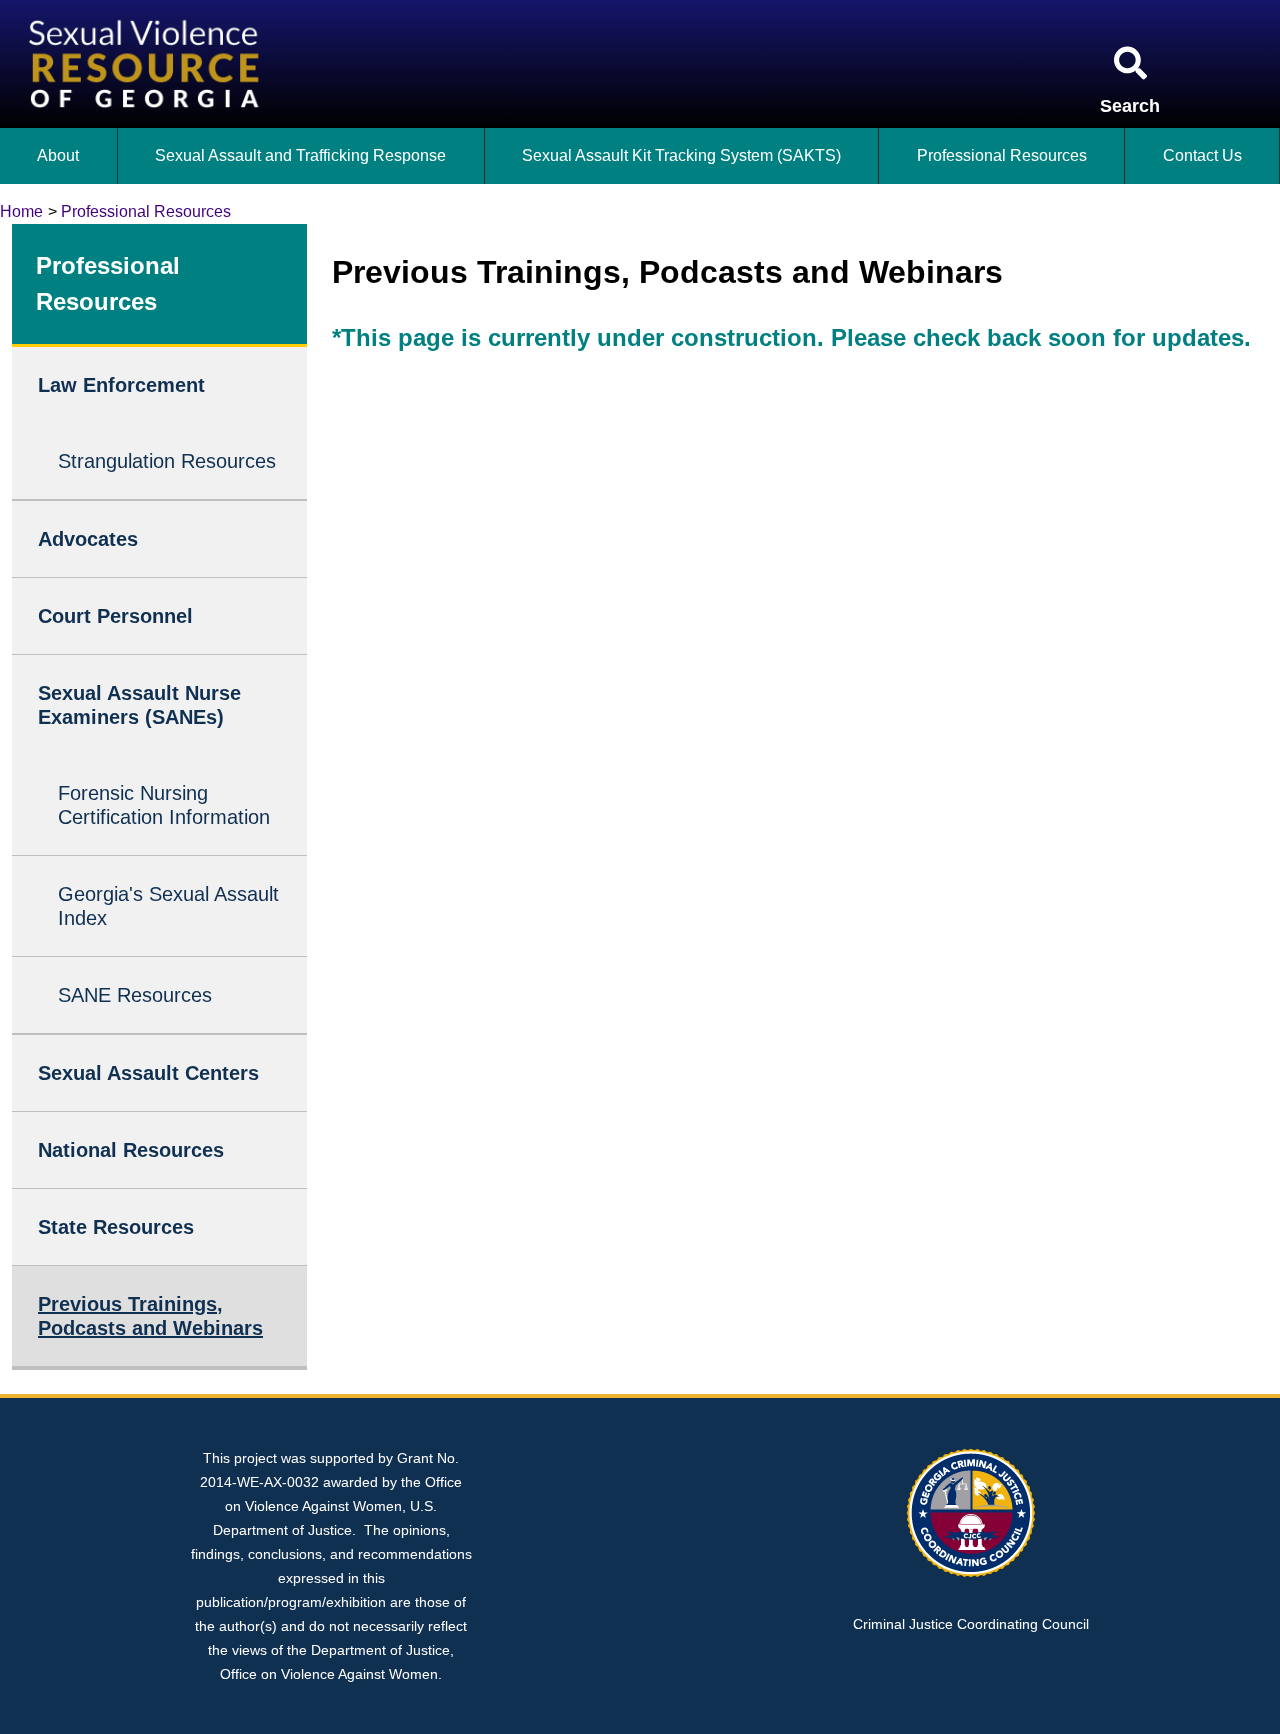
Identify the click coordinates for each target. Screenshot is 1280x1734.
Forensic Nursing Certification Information (164, 805)
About (58, 155)
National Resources (131, 1150)
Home (21, 211)
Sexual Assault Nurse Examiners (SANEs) (139, 705)
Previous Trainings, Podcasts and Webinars (150, 1316)
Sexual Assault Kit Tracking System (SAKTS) (681, 155)
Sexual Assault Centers (148, 1073)
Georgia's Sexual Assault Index (168, 906)
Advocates (88, 539)
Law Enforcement (121, 385)
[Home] (148, 11)
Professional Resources (1002, 155)
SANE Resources (135, 995)
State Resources (116, 1227)
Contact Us (1202, 155)
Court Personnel (115, 616)
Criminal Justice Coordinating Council (971, 1624)
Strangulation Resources (167, 461)
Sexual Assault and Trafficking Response (300, 155)
